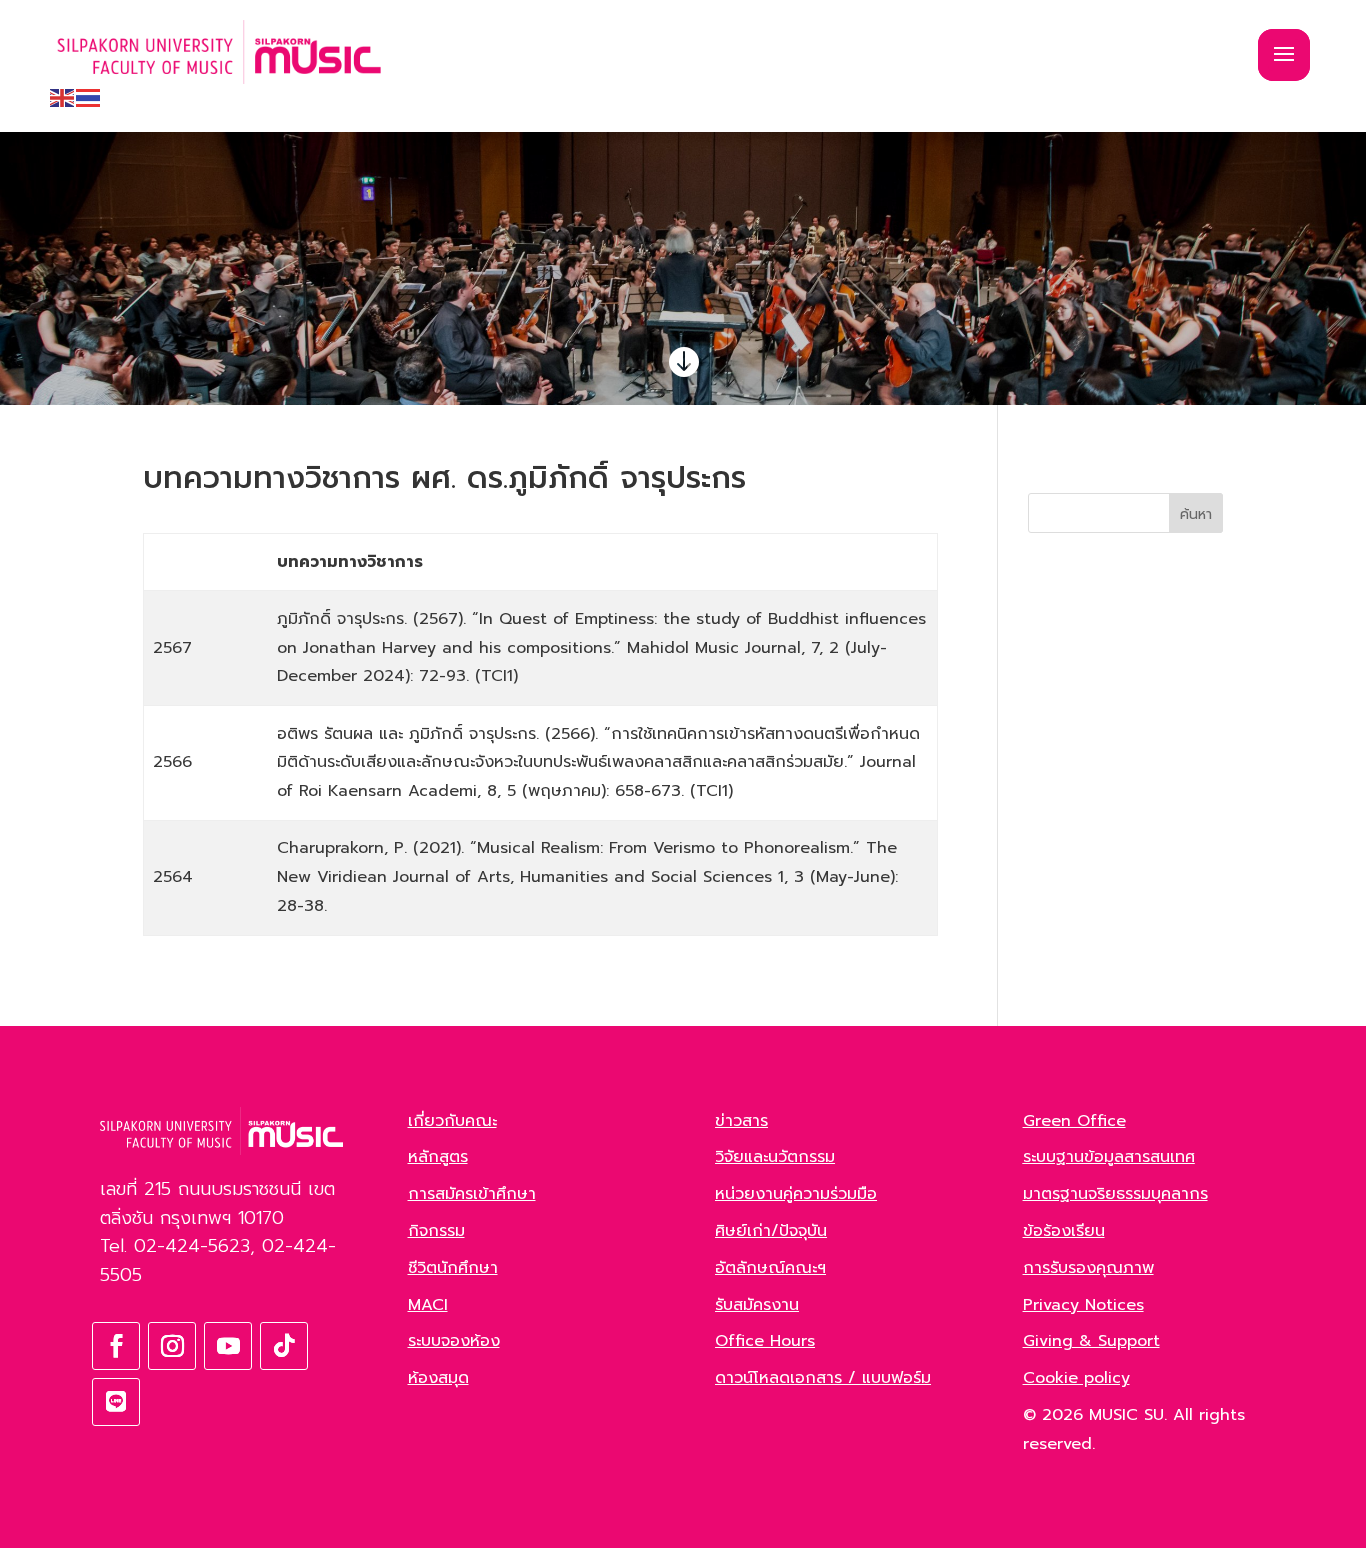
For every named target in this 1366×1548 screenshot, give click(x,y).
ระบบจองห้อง (454, 1341)
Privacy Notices (1083, 1305)
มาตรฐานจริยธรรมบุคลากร (1115, 1194)
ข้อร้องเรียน (1064, 1231)
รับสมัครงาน (757, 1305)
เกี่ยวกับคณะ (452, 1121)
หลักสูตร (438, 1157)
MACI (428, 1305)
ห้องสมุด (438, 1378)
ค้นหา (1196, 514)
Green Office (1074, 1121)
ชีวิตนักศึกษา (453, 1268)
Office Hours (765, 1341)
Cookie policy (1076, 1378)
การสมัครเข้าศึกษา (472, 1194)
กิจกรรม (436, 1231)
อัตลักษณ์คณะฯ (770, 1268)
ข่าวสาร (741, 1121)
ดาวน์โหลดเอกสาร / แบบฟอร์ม (823, 1378)
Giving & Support (1091, 1341)
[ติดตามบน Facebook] (116, 1346)
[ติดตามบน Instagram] (172, 1346)
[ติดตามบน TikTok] (284, 1346)
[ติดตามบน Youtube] (228, 1346)
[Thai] (89, 97)
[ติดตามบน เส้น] (116, 1402)
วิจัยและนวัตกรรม (775, 1157)
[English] (63, 97)
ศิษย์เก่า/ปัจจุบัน (771, 1231)
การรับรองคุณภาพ (1088, 1268)
